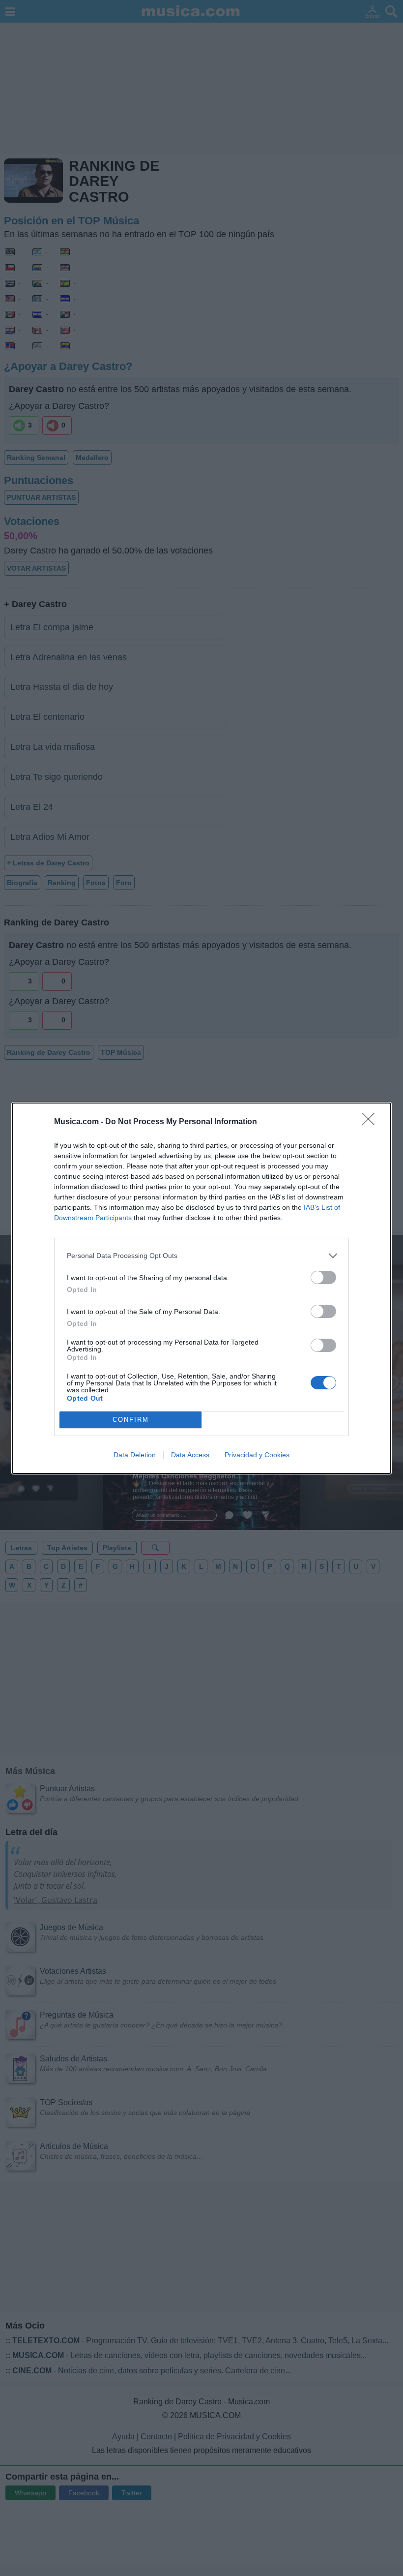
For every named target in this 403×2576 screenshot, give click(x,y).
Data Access (190, 1455)
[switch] (323, 1277)
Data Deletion (135, 1455)
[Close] (372, 1122)
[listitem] (201, 1256)
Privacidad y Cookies (257, 1455)
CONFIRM (131, 1420)
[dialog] (201, 1288)
